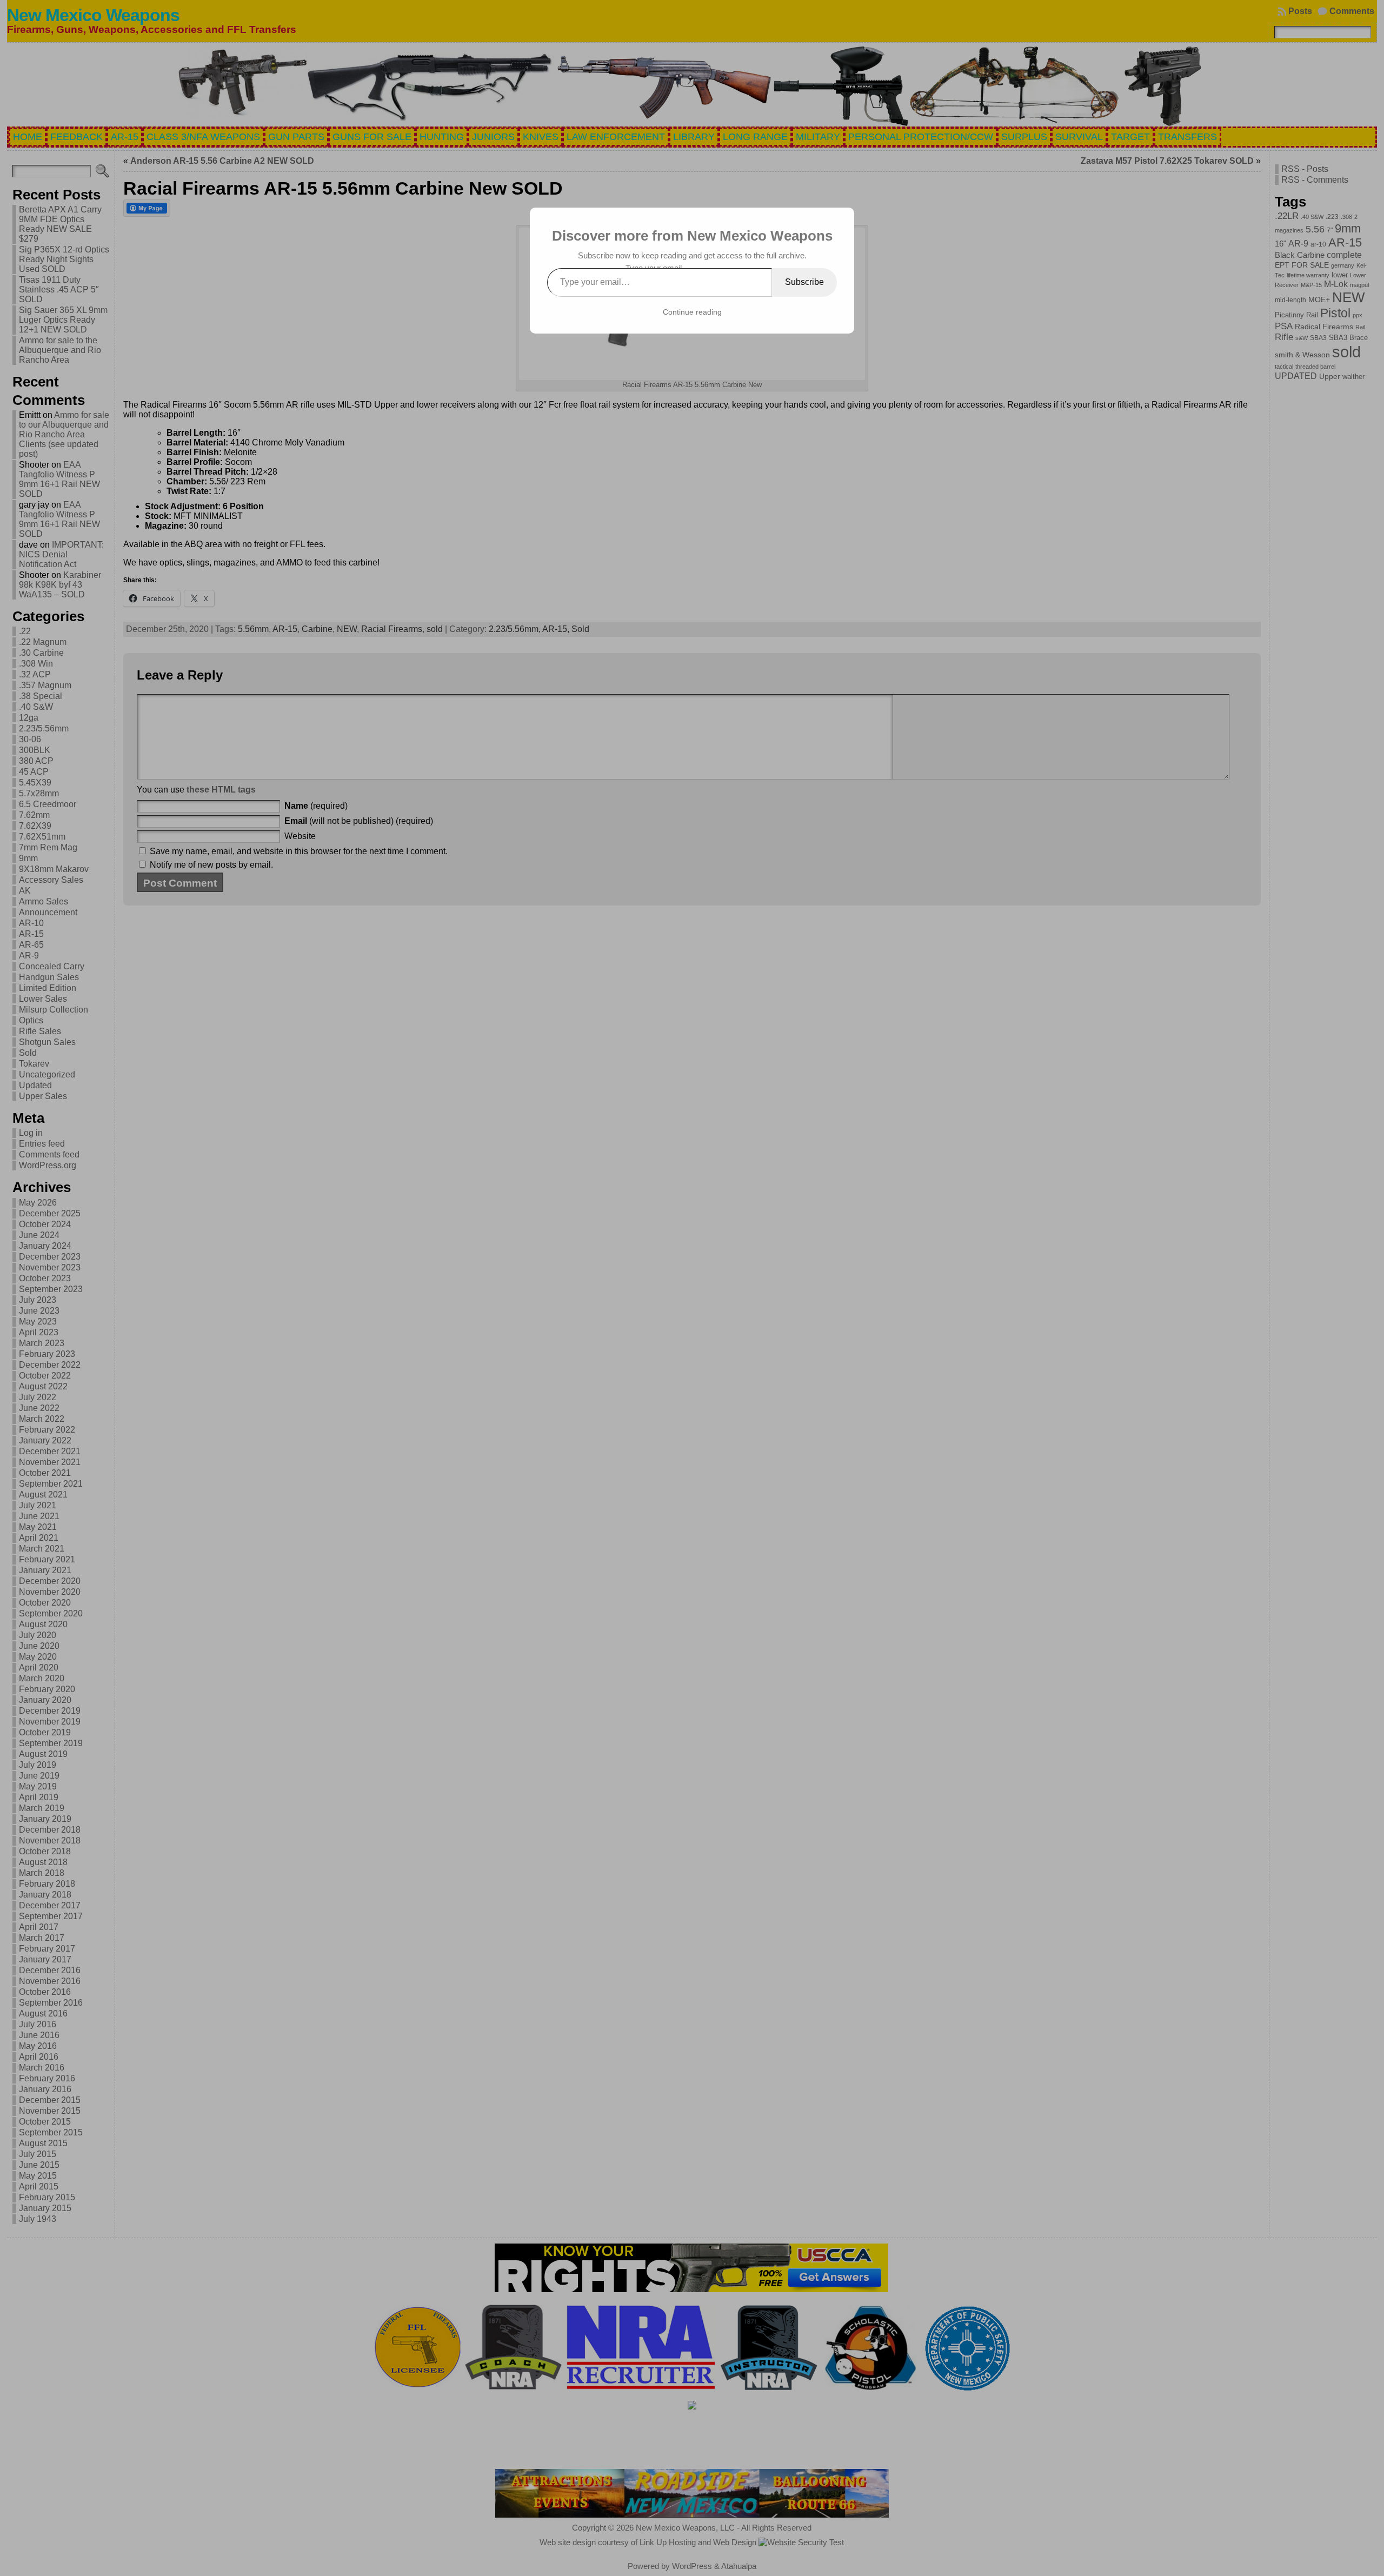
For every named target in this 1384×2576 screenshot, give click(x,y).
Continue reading (692, 312)
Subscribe (804, 282)
